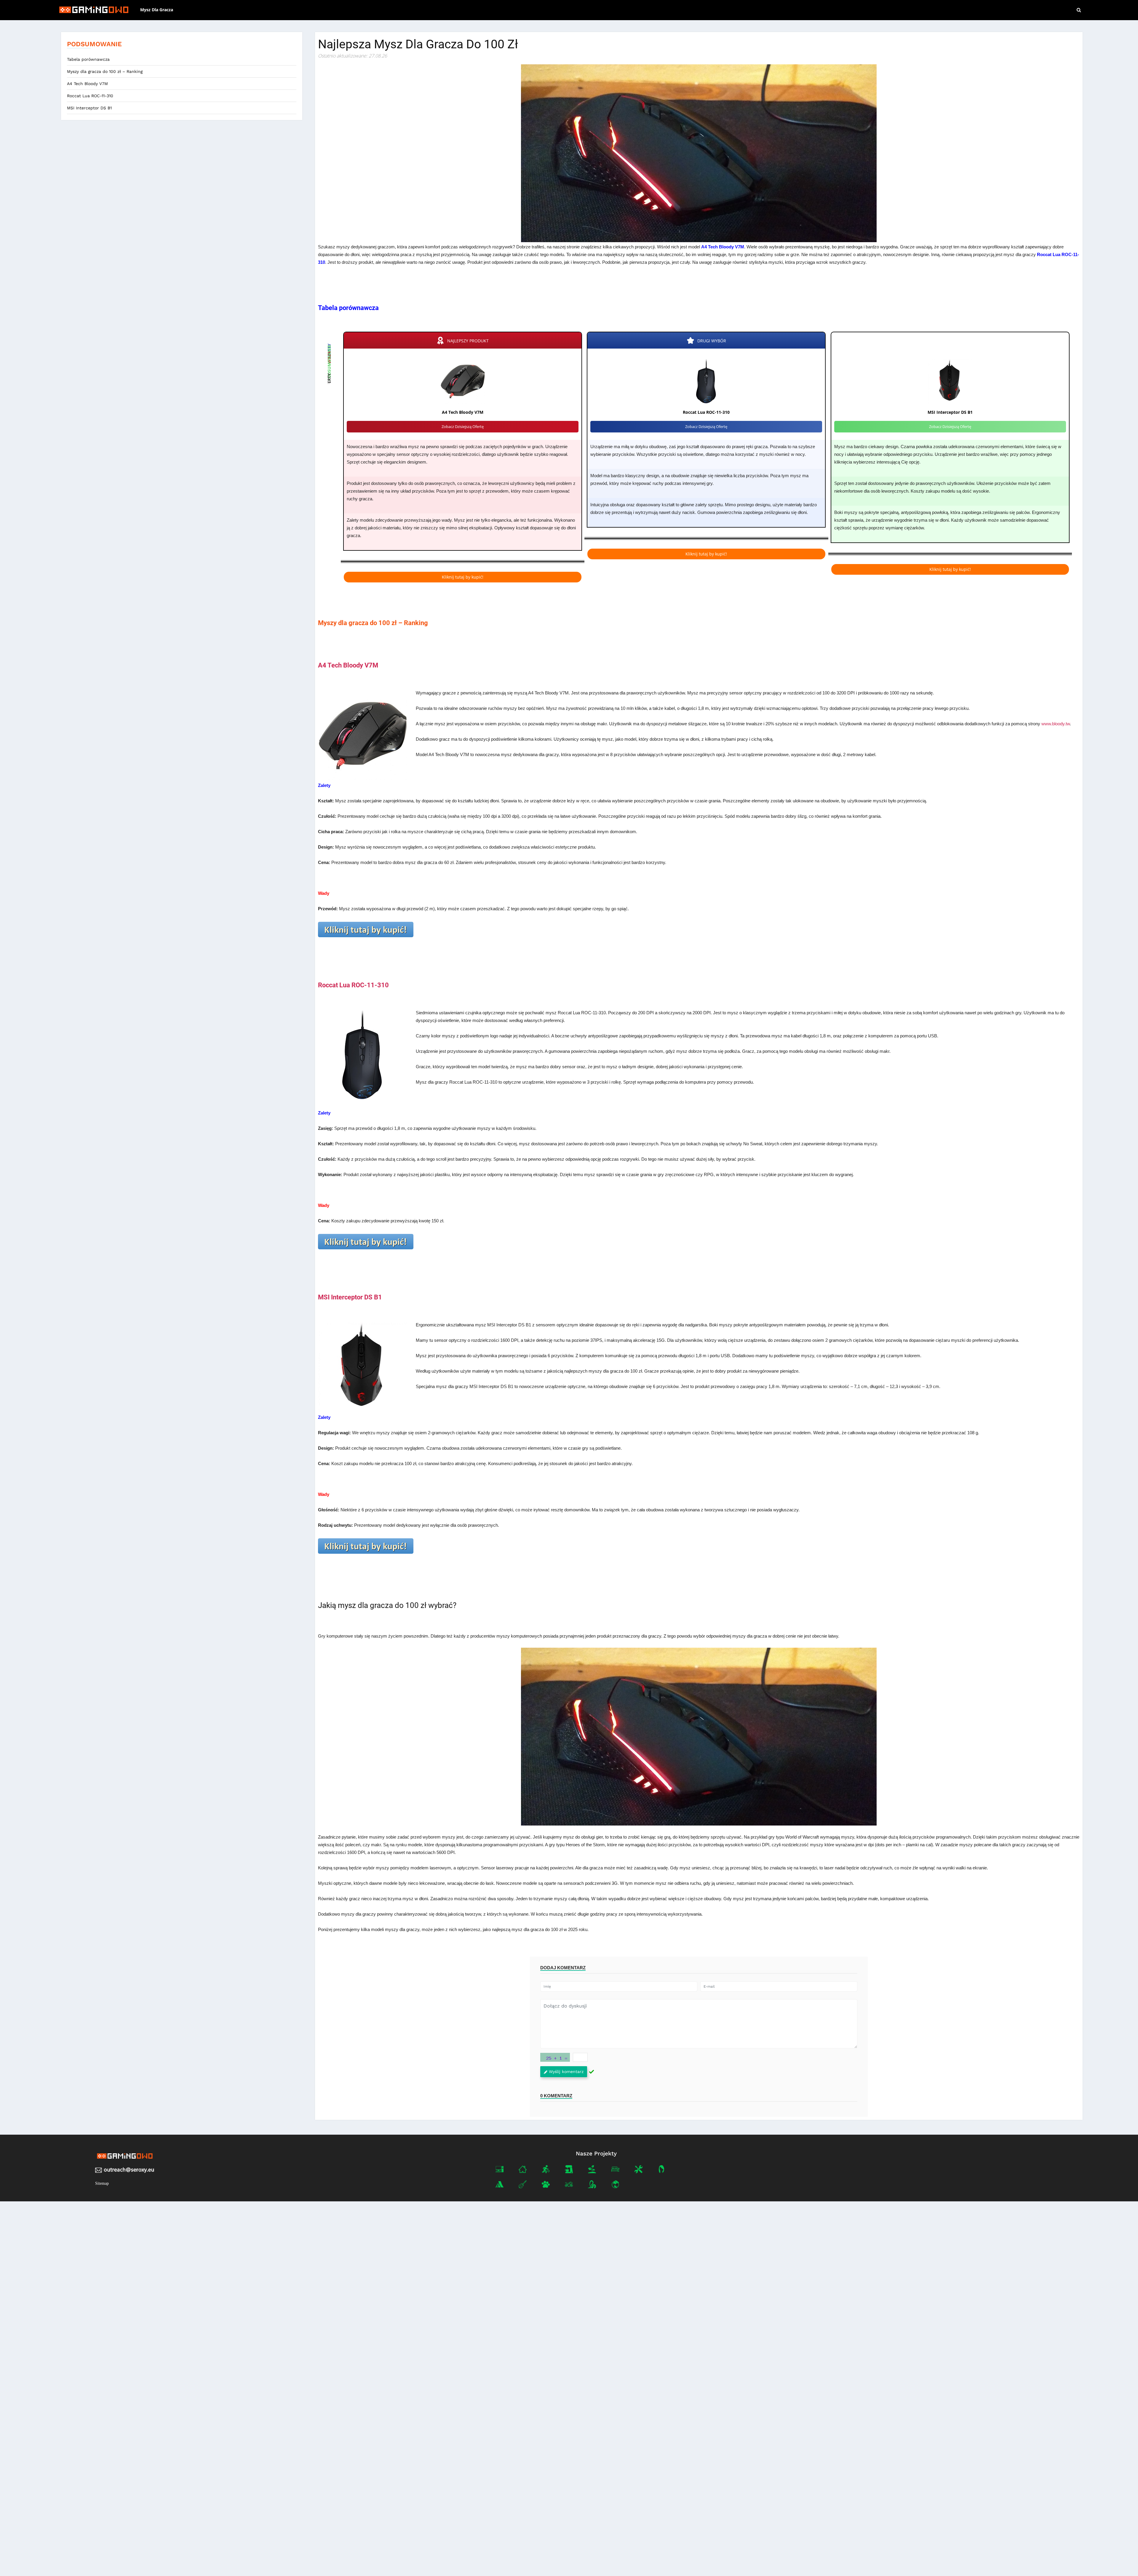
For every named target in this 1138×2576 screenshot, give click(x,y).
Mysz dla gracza (157, 10)
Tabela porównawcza (88, 59)
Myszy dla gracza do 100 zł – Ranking (105, 71)
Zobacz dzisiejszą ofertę (463, 427)
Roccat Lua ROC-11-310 (90, 96)
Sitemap (102, 2183)
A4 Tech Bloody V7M (87, 84)
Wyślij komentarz (566, 2072)
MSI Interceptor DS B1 (89, 108)
